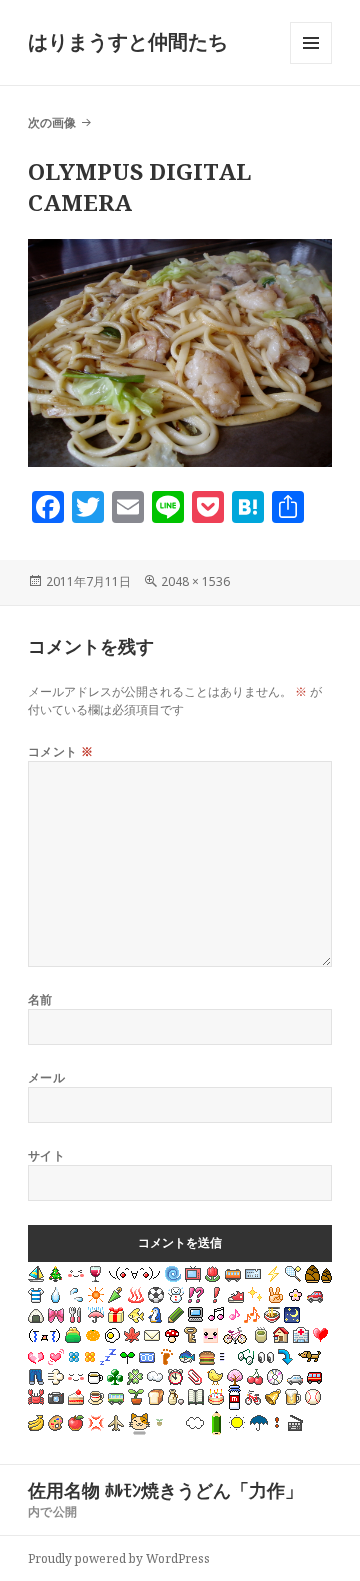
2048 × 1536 (195, 581)
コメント (61, 751)
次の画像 (52, 122)
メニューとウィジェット (311, 63)
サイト (46, 1155)
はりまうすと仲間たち (128, 41)
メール (46, 1077)
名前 (40, 999)
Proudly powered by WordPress (119, 1558)
